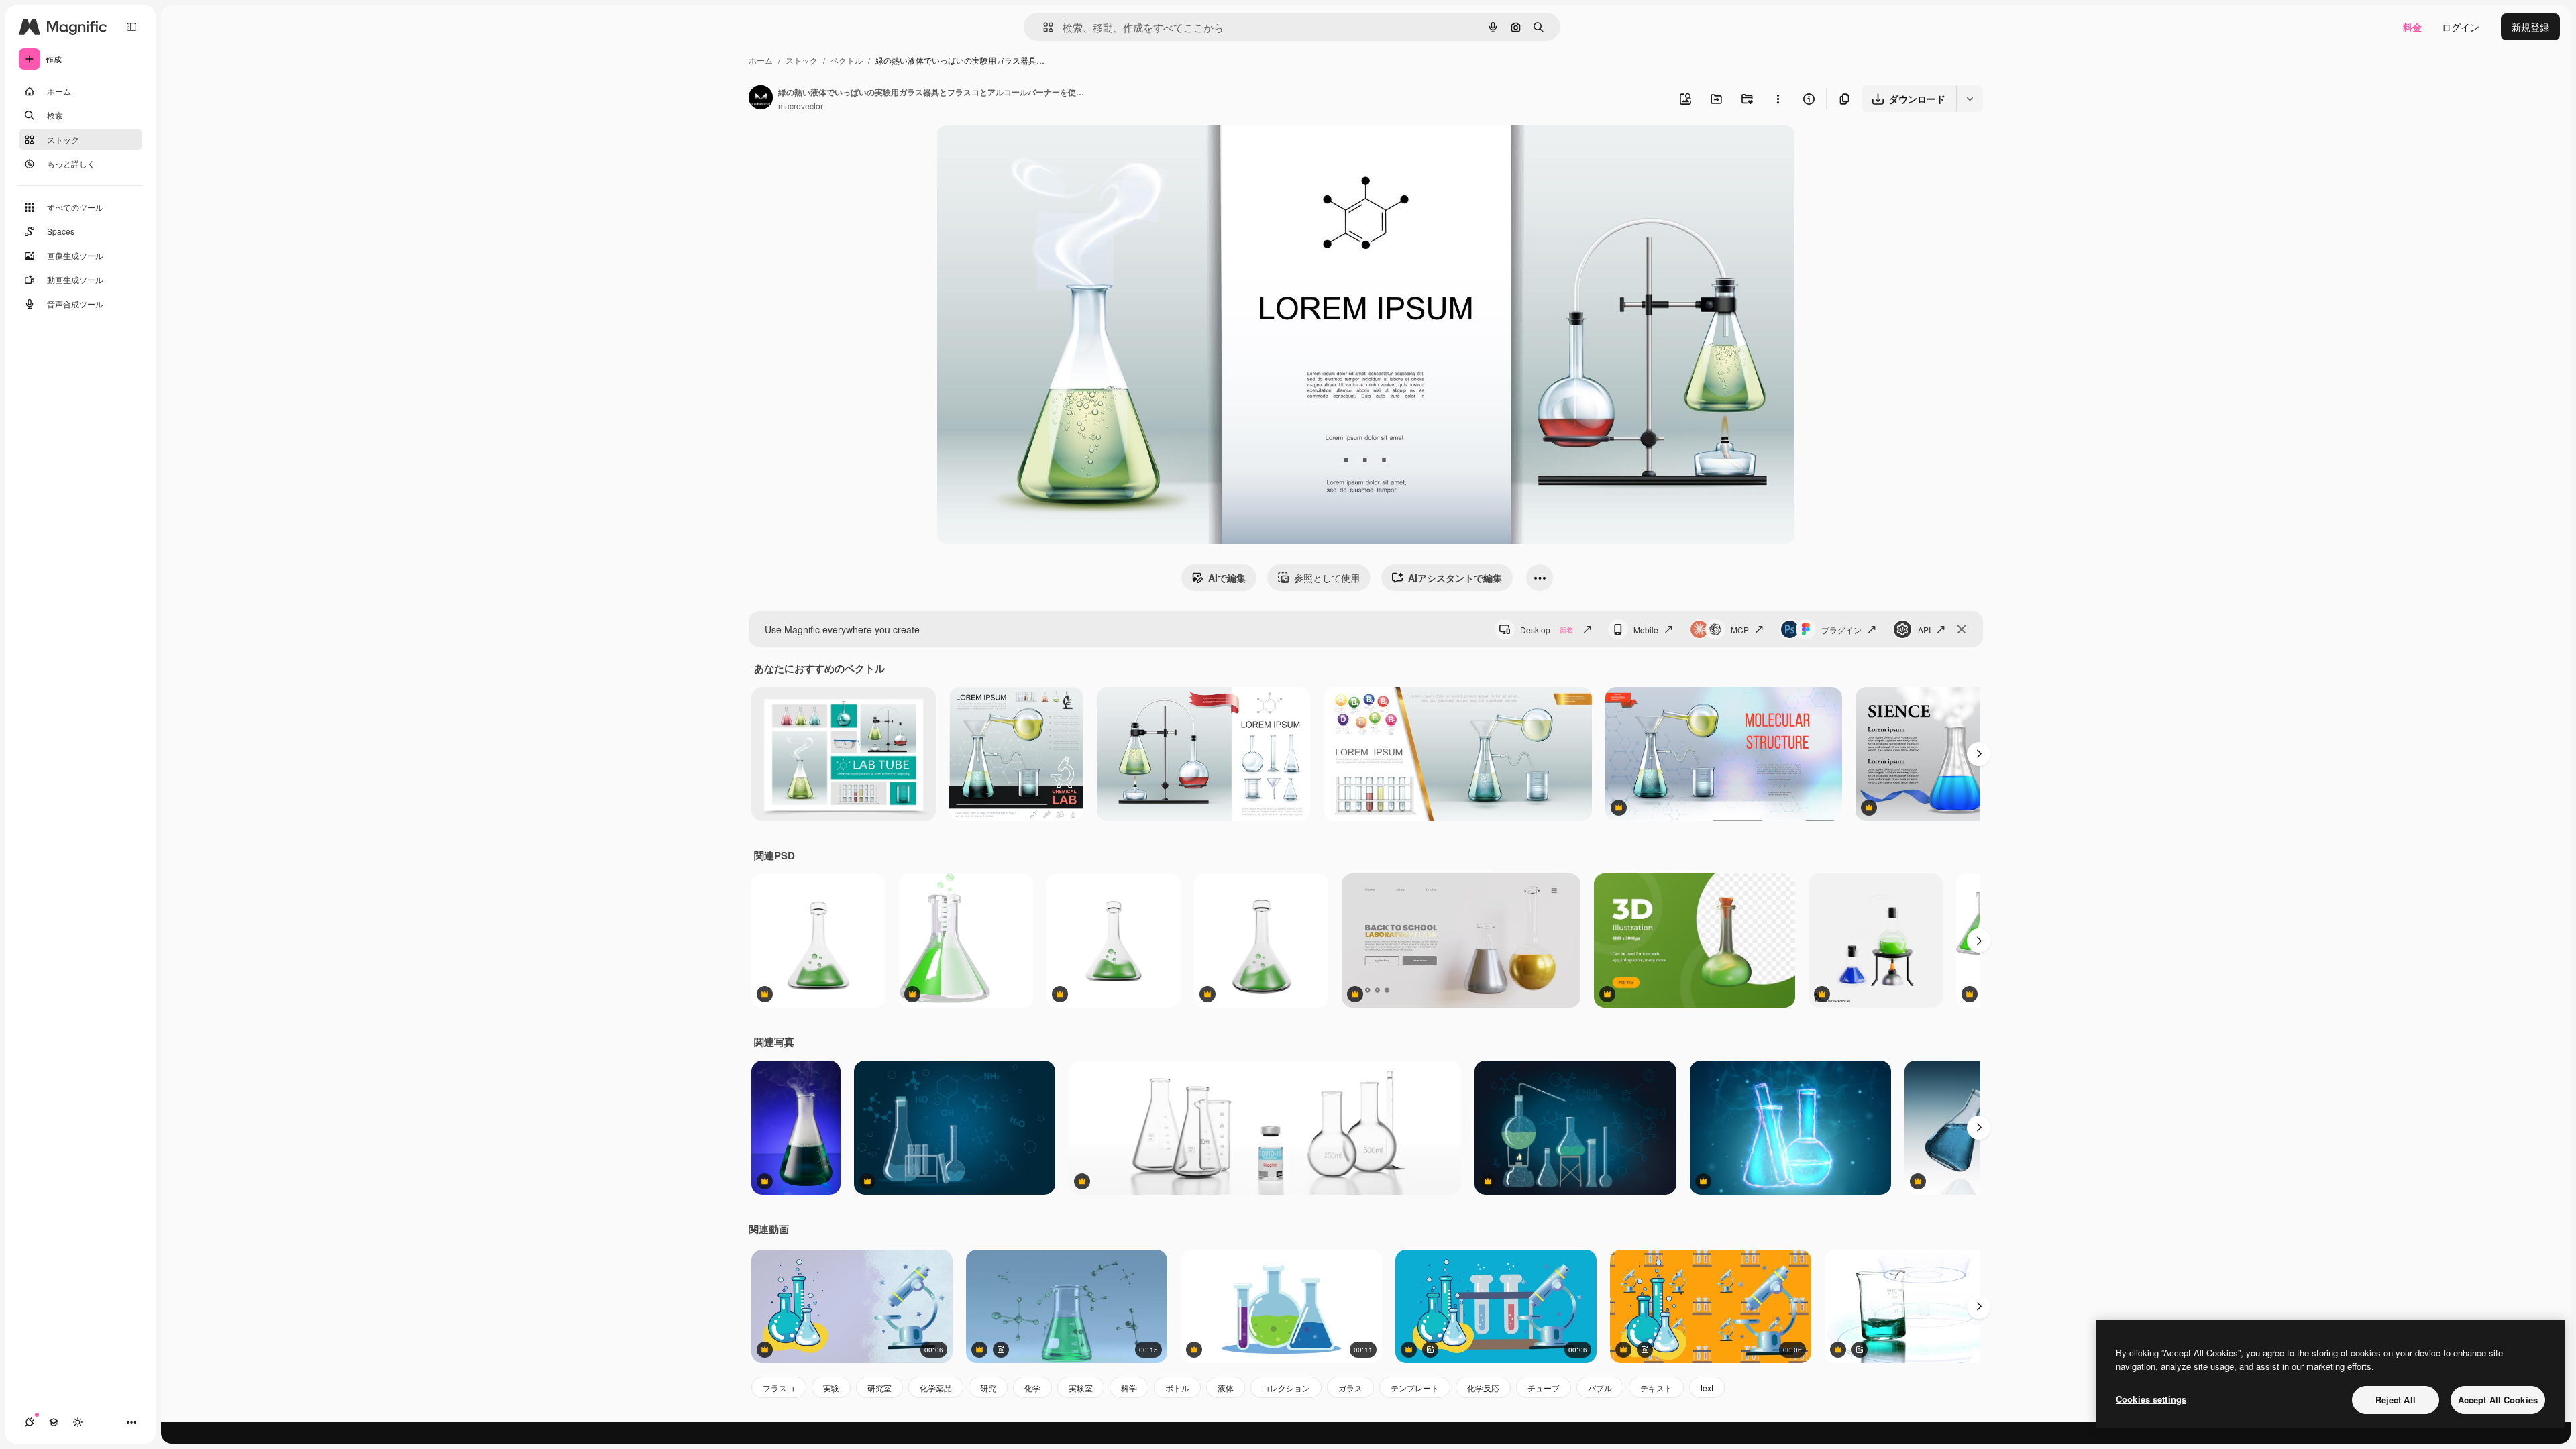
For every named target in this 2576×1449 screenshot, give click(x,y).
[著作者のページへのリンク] (761, 99)
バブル (1600, 1388)
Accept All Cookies (2498, 1400)
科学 (1129, 1388)
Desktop (1547, 630)
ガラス (1350, 1388)
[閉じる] (1962, 629)
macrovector (801, 106)
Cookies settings (2151, 1399)
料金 (2412, 27)
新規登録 (2530, 27)
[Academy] (54, 1422)
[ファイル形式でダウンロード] (1970, 99)
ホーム (761, 60)
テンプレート (1415, 1388)
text (1707, 1388)
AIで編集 (1227, 578)
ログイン (2461, 27)
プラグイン (1841, 630)
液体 (1226, 1388)
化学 (1032, 1388)
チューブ (1544, 1388)
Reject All (2396, 1400)
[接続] (30, 1422)
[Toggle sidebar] (131, 27)
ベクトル (847, 60)
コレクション (1286, 1388)
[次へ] (1979, 754)
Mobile (1646, 630)
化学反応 (1483, 1388)
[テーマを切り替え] (78, 1422)
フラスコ (779, 1388)
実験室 (1081, 1388)
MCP (1740, 630)
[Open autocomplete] (1043, 27)
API (1924, 630)
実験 (831, 1388)
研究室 (879, 1388)
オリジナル (1029, 151)
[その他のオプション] (1778, 99)
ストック (802, 60)
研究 (988, 1388)
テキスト (1656, 1388)
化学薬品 (936, 1388)
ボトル (1177, 1388)
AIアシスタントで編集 (1455, 578)
